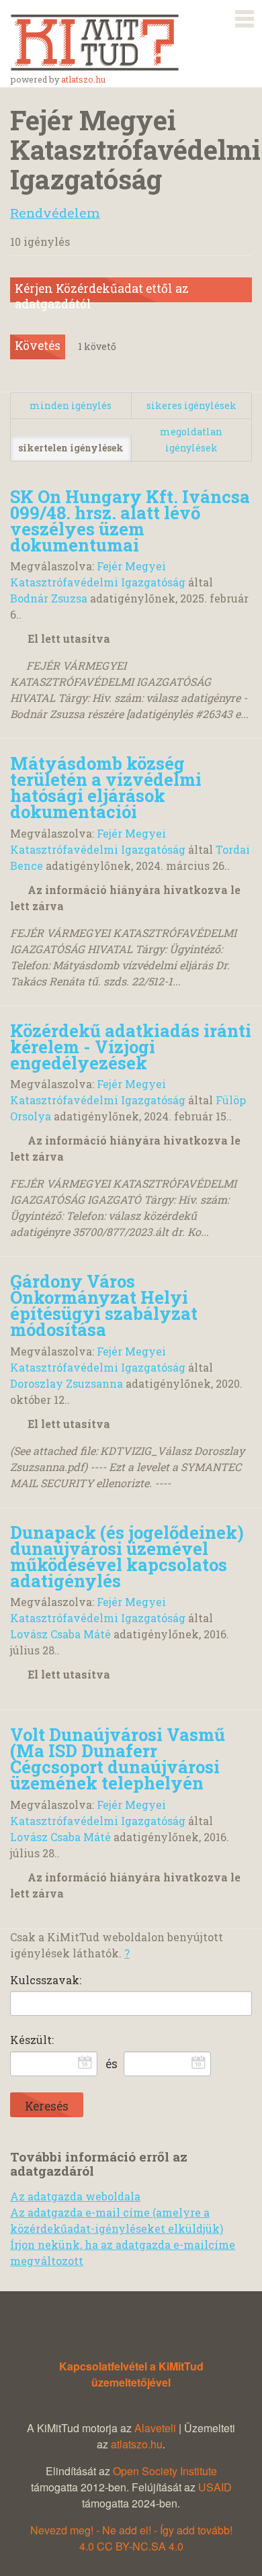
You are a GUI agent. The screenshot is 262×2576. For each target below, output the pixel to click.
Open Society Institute (165, 2471)
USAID (215, 2487)
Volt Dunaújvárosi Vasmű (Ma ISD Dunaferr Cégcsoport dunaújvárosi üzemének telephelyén (118, 1759)
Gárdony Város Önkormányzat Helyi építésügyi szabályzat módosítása (104, 1305)
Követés (38, 346)
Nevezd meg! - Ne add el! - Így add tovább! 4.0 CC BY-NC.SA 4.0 (131, 2538)
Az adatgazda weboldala (75, 2196)
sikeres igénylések (191, 405)
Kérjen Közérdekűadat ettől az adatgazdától (102, 292)
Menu (245, 16)
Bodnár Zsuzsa (49, 598)
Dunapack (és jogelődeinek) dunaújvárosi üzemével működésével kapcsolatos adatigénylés (127, 1556)
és (112, 2064)
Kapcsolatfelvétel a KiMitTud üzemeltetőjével (131, 2374)
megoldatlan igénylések (191, 440)
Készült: (32, 2040)
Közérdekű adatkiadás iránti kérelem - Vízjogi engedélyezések (131, 1047)
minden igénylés (71, 405)
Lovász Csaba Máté (60, 1634)
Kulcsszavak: (46, 1980)
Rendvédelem (55, 213)
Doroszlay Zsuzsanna (67, 1383)
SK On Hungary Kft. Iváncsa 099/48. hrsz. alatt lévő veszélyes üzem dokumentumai (130, 521)
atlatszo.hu (83, 79)
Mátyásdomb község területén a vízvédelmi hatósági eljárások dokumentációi (106, 787)
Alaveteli (155, 2428)
